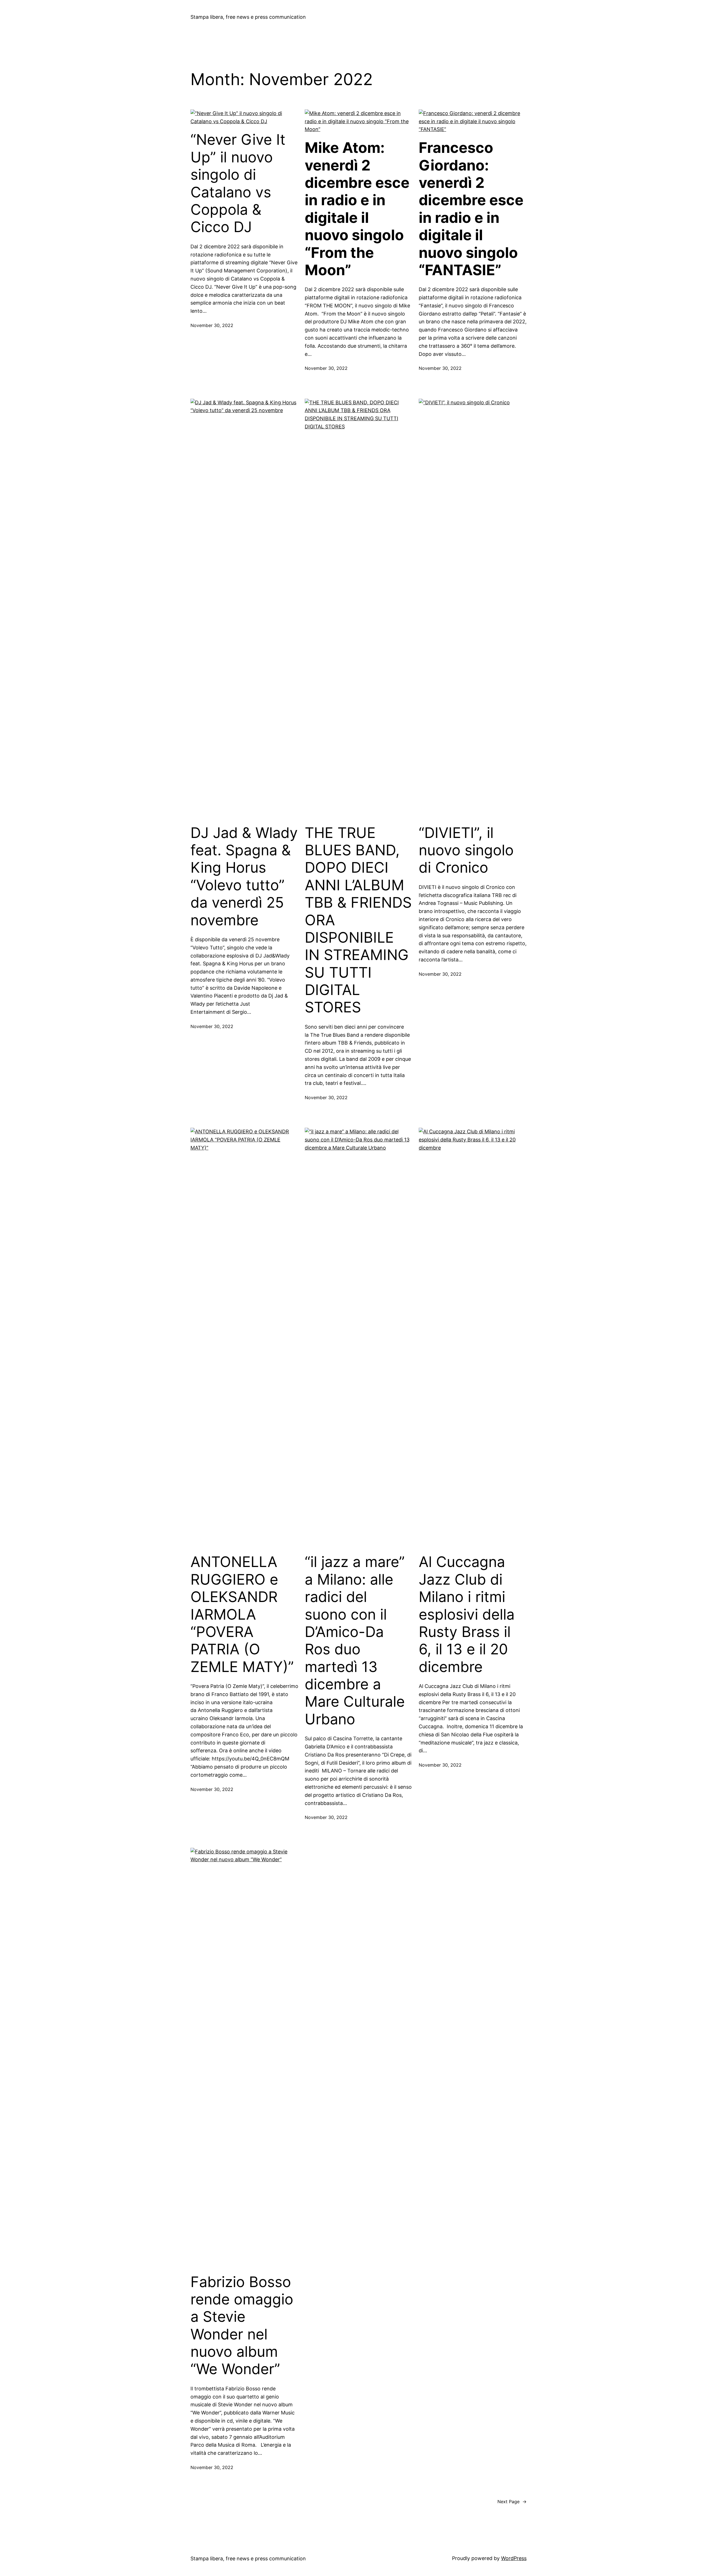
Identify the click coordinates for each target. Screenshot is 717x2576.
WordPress (514, 2558)
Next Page (512, 2502)
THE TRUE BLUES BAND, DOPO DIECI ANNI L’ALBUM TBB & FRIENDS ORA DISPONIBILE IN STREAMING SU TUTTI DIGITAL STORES (358, 920)
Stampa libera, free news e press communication (248, 17)
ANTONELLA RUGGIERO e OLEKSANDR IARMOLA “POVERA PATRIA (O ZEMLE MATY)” (242, 1614)
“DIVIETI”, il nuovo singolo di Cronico (466, 850)
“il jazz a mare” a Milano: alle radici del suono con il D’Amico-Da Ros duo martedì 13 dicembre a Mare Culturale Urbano (355, 1641)
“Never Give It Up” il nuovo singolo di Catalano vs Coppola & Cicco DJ (238, 183)
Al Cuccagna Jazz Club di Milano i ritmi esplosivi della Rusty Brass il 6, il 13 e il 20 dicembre (467, 1614)
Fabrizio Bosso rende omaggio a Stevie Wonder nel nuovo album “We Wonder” (242, 2326)
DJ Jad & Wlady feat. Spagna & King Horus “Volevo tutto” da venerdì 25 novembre (244, 877)
